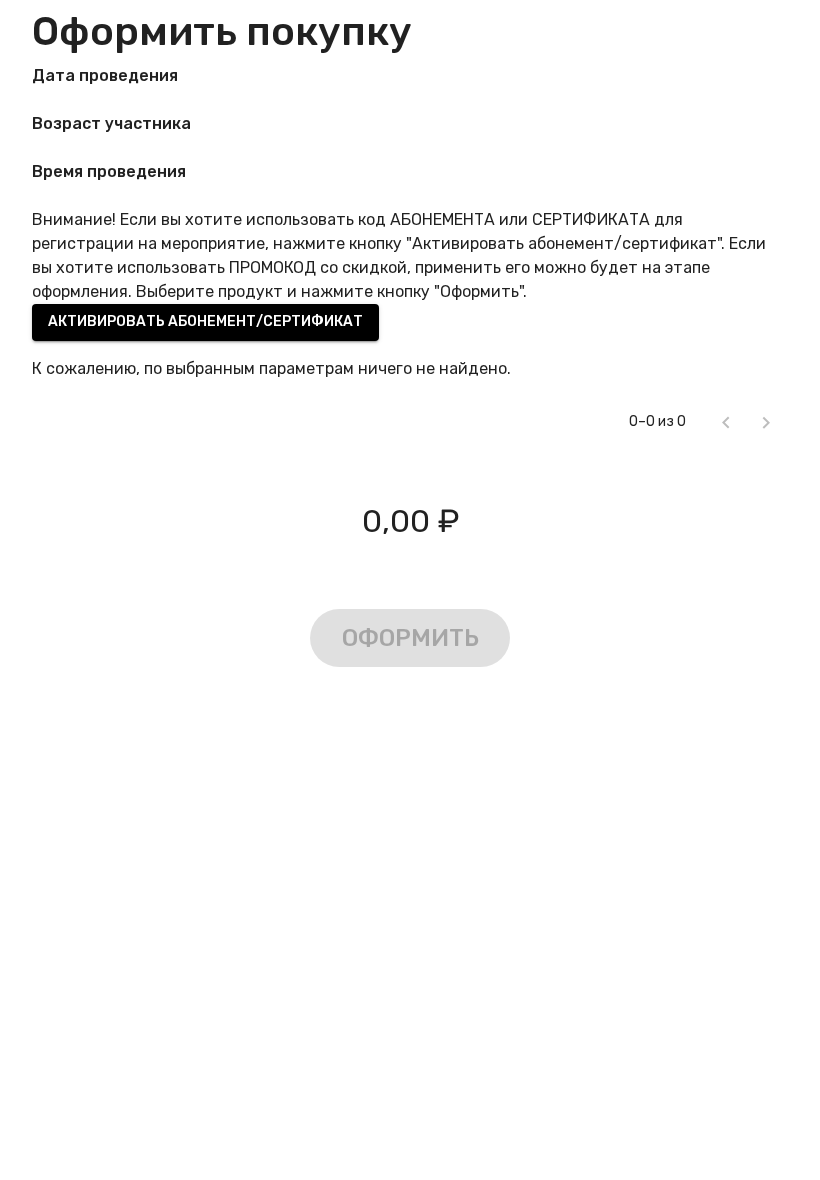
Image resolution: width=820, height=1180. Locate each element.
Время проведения (109, 171)
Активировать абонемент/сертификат (205, 321)
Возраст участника (111, 123)
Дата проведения (105, 75)
